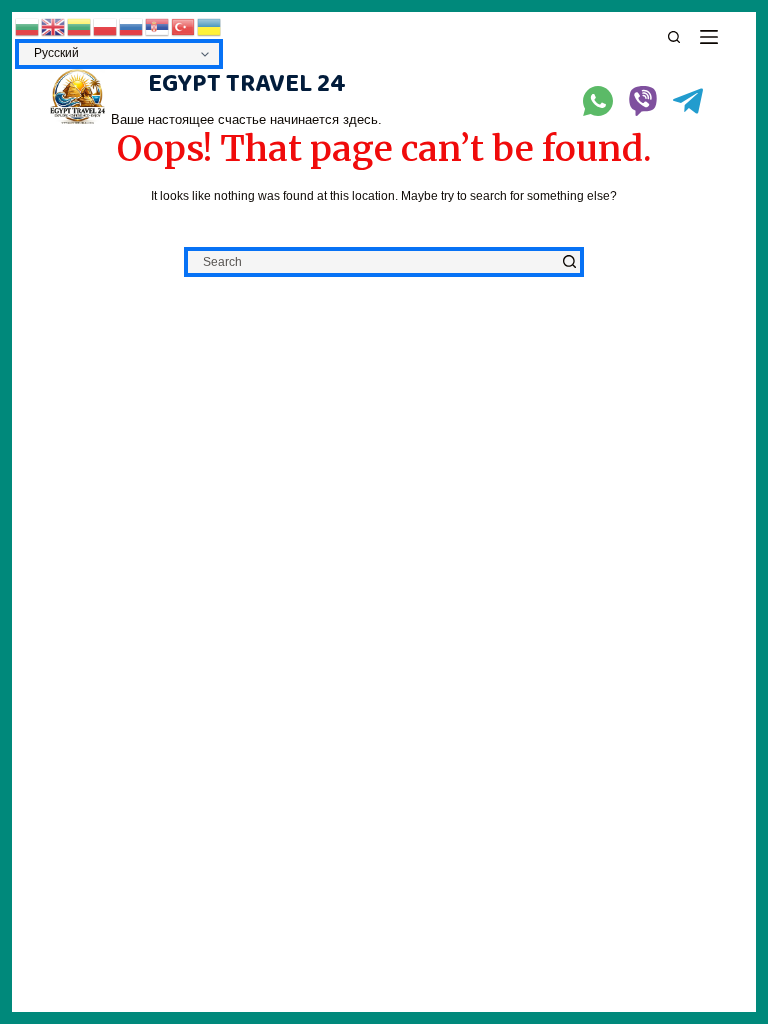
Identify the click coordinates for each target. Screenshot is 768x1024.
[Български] (28, 26)
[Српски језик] (158, 26)
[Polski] (106, 26)
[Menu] (709, 37)
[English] (54, 26)
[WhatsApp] (598, 101)
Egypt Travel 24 (247, 84)
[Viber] (643, 101)
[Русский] (132, 26)
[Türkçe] (184, 26)
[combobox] (373, 262)
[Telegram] (688, 101)
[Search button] (569, 262)
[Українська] (210, 26)
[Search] (674, 37)
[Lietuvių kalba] (80, 26)
